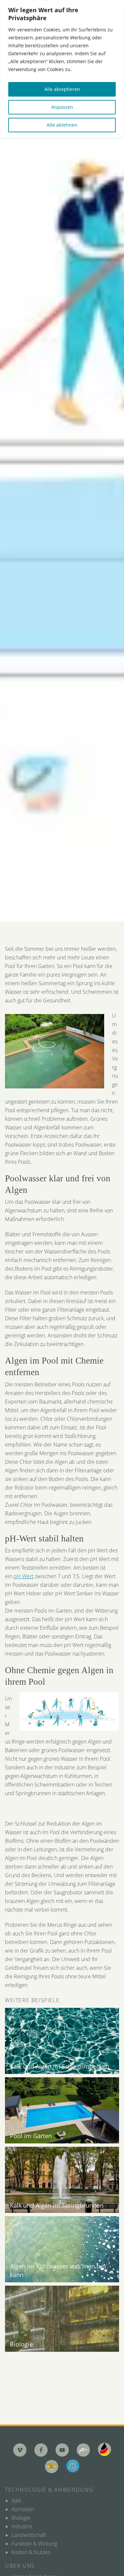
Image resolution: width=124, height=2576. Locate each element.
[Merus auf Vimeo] (20, 2450)
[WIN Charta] (52, 2467)
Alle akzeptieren (62, 89)
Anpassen (62, 107)
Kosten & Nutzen (31, 2552)
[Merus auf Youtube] (62, 2450)
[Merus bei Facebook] (41, 2450)
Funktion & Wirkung (34, 2544)
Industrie (22, 2526)
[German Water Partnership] (104, 2449)
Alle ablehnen (62, 125)
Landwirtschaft (29, 2535)
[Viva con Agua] (73, 2466)
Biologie (21, 2518)
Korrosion (23, 2509)
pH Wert (23, 1576)
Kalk (16, 2501)
